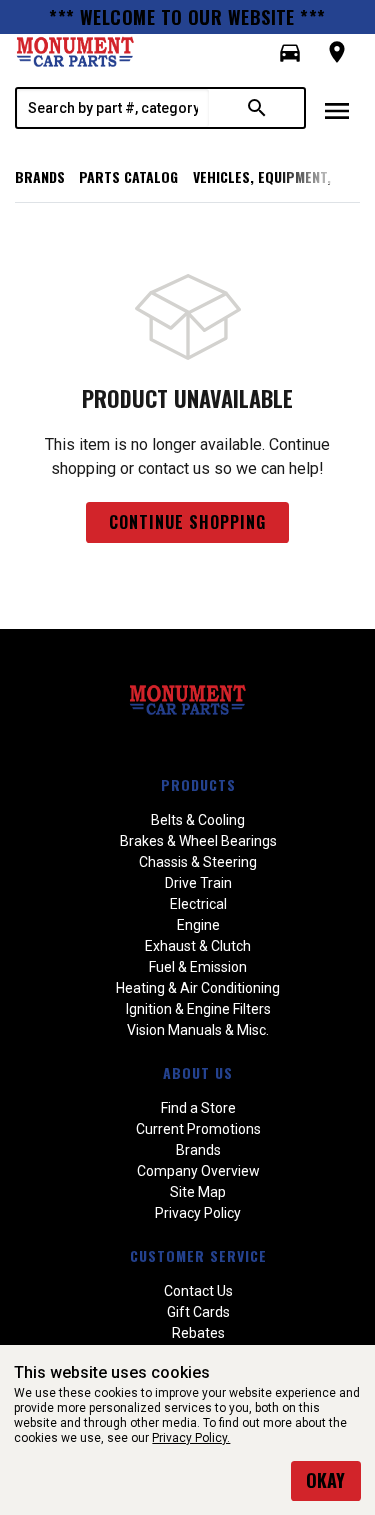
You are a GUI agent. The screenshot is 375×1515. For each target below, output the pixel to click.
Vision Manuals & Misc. (198, 1030)
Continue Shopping (187, 522)
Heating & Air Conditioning (198, 988)
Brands (40, 176)
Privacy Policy (198, 1213)
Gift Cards (198, 1312)
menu (337, 111)
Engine (198, 925)
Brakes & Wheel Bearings (198, 841)
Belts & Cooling (198, 820)
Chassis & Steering (198, 862)
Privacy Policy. (191, 1438)
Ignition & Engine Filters (198, 1009)
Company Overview (198, 1171)
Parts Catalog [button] (128, 176)
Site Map (198, 1192)
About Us (198, 1072)
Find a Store (198, 1108)
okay (325, 1480)
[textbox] (113, 108)
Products (198, 784)
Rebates (198, 1333)
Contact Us (198, 1291)
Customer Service (198, 1255)
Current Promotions (198, 1129)
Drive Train (198, 883)
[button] (290, 53)
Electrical (198, 904)
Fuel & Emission (198, 967)
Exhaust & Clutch (198, 946)
